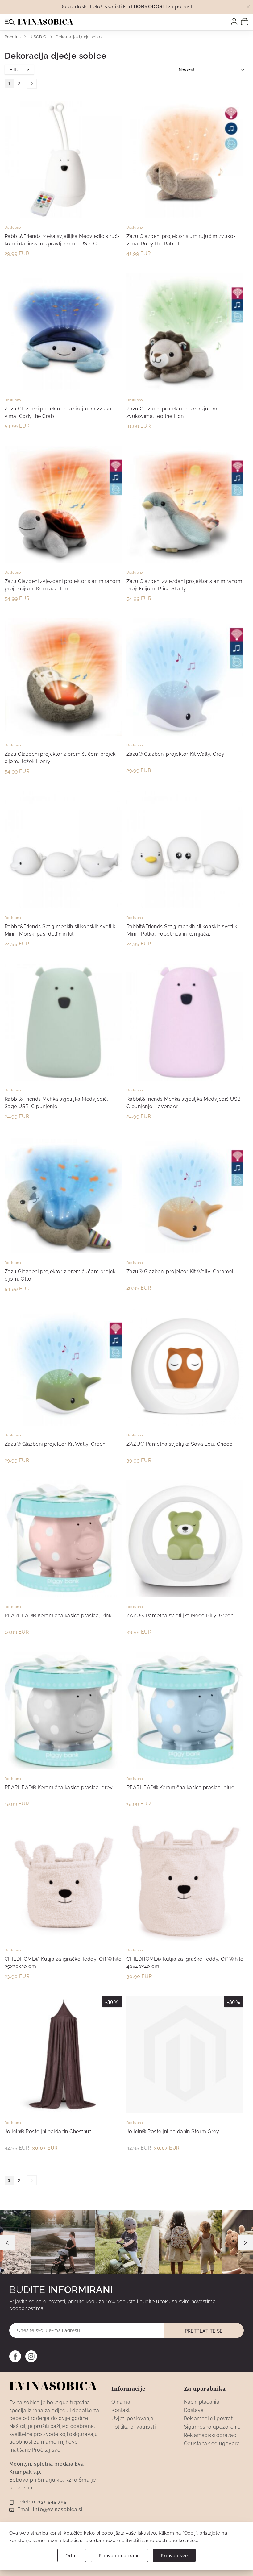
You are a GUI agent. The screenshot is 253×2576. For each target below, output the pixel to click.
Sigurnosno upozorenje (212, 2427)
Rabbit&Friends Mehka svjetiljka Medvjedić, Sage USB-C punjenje (56, 1103)
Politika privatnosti (133, 2427)
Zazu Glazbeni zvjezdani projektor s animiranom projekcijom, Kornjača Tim (62, 585)
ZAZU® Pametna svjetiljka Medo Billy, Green (180, 1616)
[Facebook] (15, 2356)
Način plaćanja (202, 2402)
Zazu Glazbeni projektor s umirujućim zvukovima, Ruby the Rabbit (181, 240)
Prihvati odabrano (119, 2555)
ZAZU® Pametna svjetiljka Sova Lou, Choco (180, 1444)
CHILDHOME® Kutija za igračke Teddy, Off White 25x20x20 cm (63, 1963)
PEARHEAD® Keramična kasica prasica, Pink (58, 1616)
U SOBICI (39, 37)
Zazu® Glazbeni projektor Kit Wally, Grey (175, 754)
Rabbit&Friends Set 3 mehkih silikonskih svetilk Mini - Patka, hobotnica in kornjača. (182, 930)
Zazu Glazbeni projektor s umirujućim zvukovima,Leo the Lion (172, 412)
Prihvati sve (174, 2555)
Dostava (194, 2410)
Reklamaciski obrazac (210, 2435)
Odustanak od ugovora (212, 2443)
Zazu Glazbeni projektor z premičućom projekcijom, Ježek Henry (61, 758)
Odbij (72, 2555)
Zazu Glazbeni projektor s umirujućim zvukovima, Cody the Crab (59, 412)
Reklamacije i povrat (208, 2418)
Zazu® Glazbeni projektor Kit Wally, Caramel (180, 1271)
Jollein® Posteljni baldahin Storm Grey (173, 2131)
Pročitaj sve (46, 2450)
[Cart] (245, 21)
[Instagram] (31, 2356)
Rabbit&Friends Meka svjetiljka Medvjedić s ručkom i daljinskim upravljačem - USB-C (62, 240)
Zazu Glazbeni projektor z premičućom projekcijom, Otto (61, 1275)
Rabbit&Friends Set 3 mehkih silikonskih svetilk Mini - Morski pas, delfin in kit (60, 930)
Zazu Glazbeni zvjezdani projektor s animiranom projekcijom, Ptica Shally (184, 585)
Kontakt (120, 2410)
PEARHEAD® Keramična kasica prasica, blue (180, 1787)
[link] (234, 22)
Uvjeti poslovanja (132, 2418)
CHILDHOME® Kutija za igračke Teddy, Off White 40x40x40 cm (185, 1963)
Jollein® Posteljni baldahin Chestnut (48, 2131)
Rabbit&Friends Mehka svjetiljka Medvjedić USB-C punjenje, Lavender (185, 1103)
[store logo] (45, 22)
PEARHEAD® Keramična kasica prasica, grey (59, 1787)
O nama (121, 2402)
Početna (13, 37)
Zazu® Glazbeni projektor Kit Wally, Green (55, 1444)
